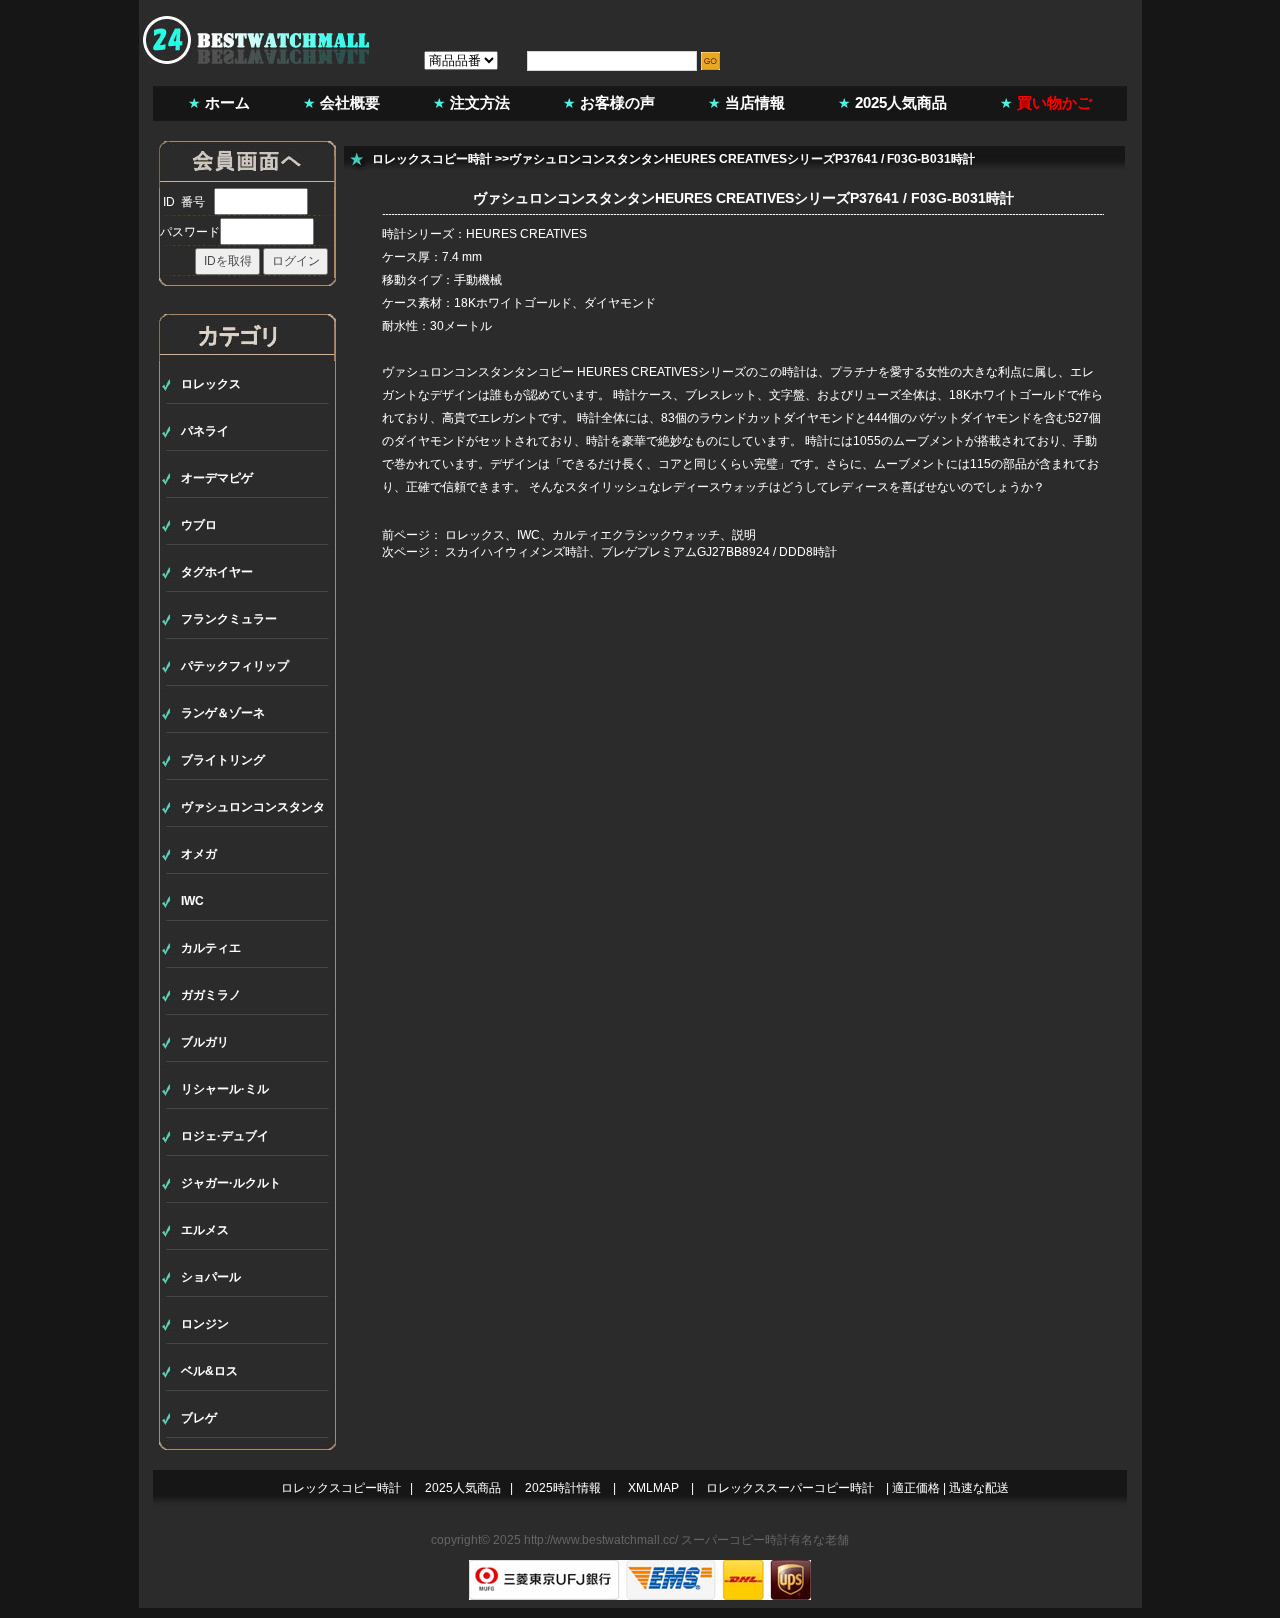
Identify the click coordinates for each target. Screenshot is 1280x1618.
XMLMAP (653, 1488)
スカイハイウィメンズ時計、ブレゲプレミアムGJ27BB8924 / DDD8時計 (641, 552)
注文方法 (480, 102)
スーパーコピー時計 (735, 1540)
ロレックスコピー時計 (432, 159)
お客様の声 (617, 102)
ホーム (227, 102)
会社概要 (350, 102)
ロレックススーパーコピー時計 (790, 1488)
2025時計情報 (563, 1488)
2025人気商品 (901, 102)
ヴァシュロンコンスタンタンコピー (478, 372)
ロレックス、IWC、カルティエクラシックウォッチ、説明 (600, 535)
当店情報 (755, 102)
